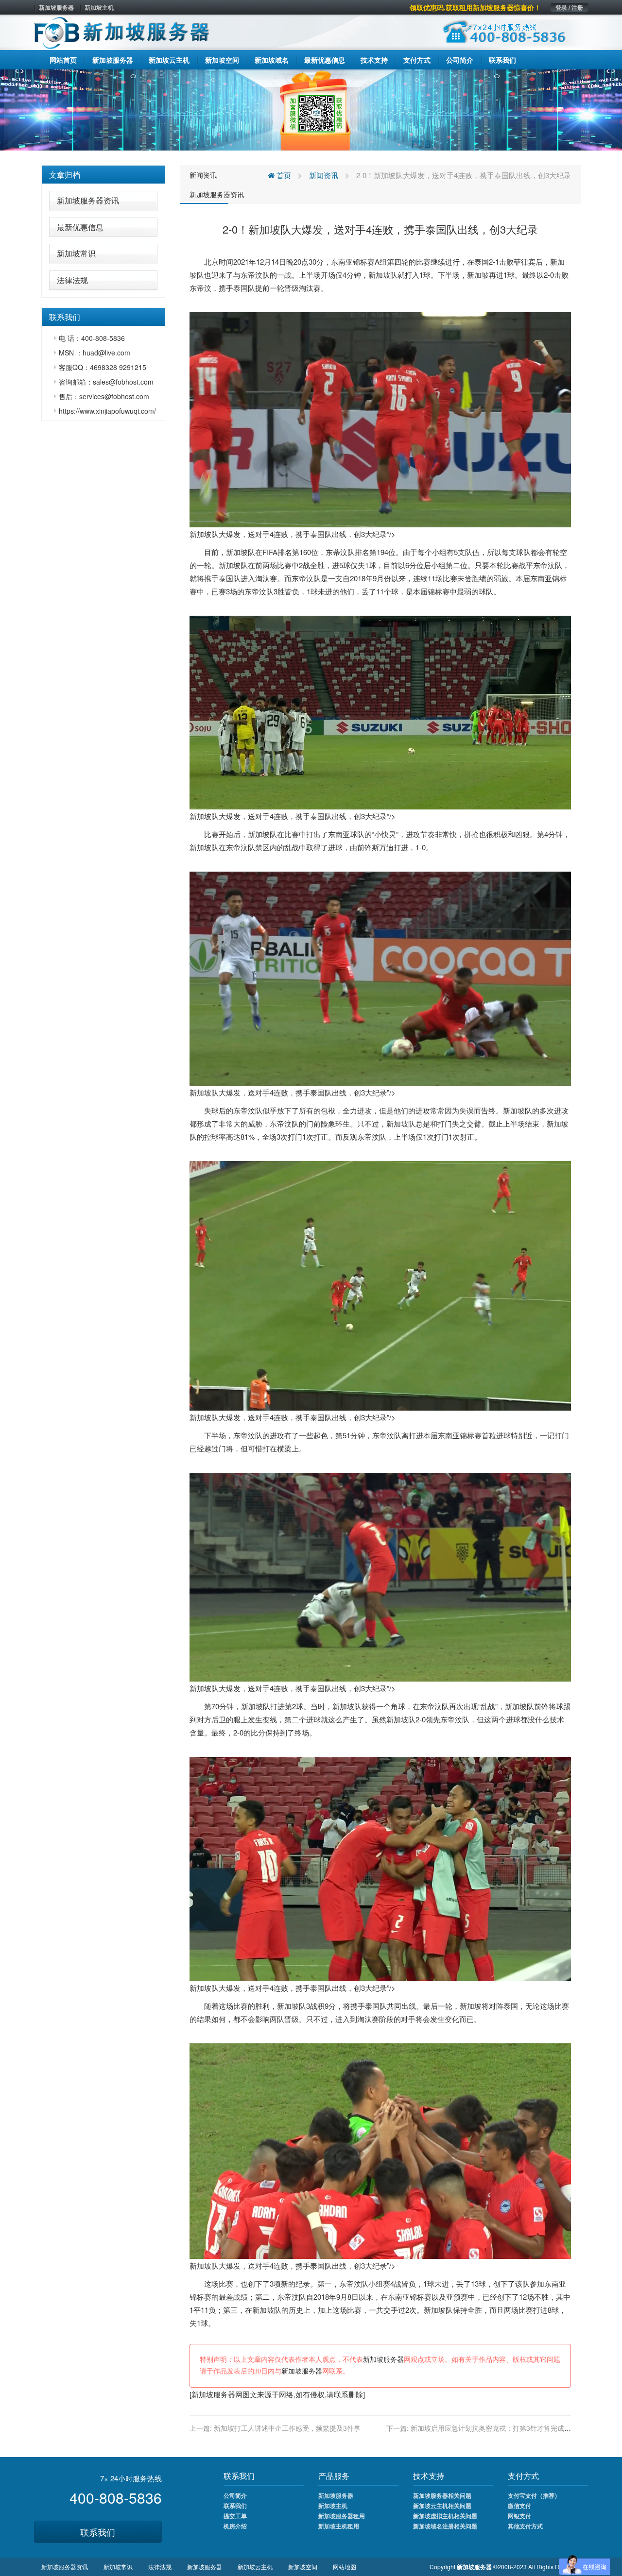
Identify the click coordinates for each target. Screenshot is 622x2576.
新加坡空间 (303, 2567)
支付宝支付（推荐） (534, 2495)
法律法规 (72, 280)
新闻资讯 (203, 175)
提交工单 (235, 2516)
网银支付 (519, 2516)
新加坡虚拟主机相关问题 (445, 2516)
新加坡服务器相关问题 (442, 2495)
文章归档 (65, 175)
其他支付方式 (525, 2526)
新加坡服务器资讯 (88, 200)
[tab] (103, 175)
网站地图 (345, 2567)
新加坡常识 (76, 253)
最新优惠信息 (80, 227)
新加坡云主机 (255, 2567)
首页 (283, 175)
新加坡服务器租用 (342, 2516)
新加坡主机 (99, 7)
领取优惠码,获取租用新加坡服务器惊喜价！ (475, 7)
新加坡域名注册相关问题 (445, 2526)
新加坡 (379, 275)
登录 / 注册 (569, 7)
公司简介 (235, 2495)
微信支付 (519, 2506)
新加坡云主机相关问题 (442, 2506)
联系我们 (98, 2532)
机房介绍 (235, 2526)
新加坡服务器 (56, 7)
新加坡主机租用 (339, 2526)
